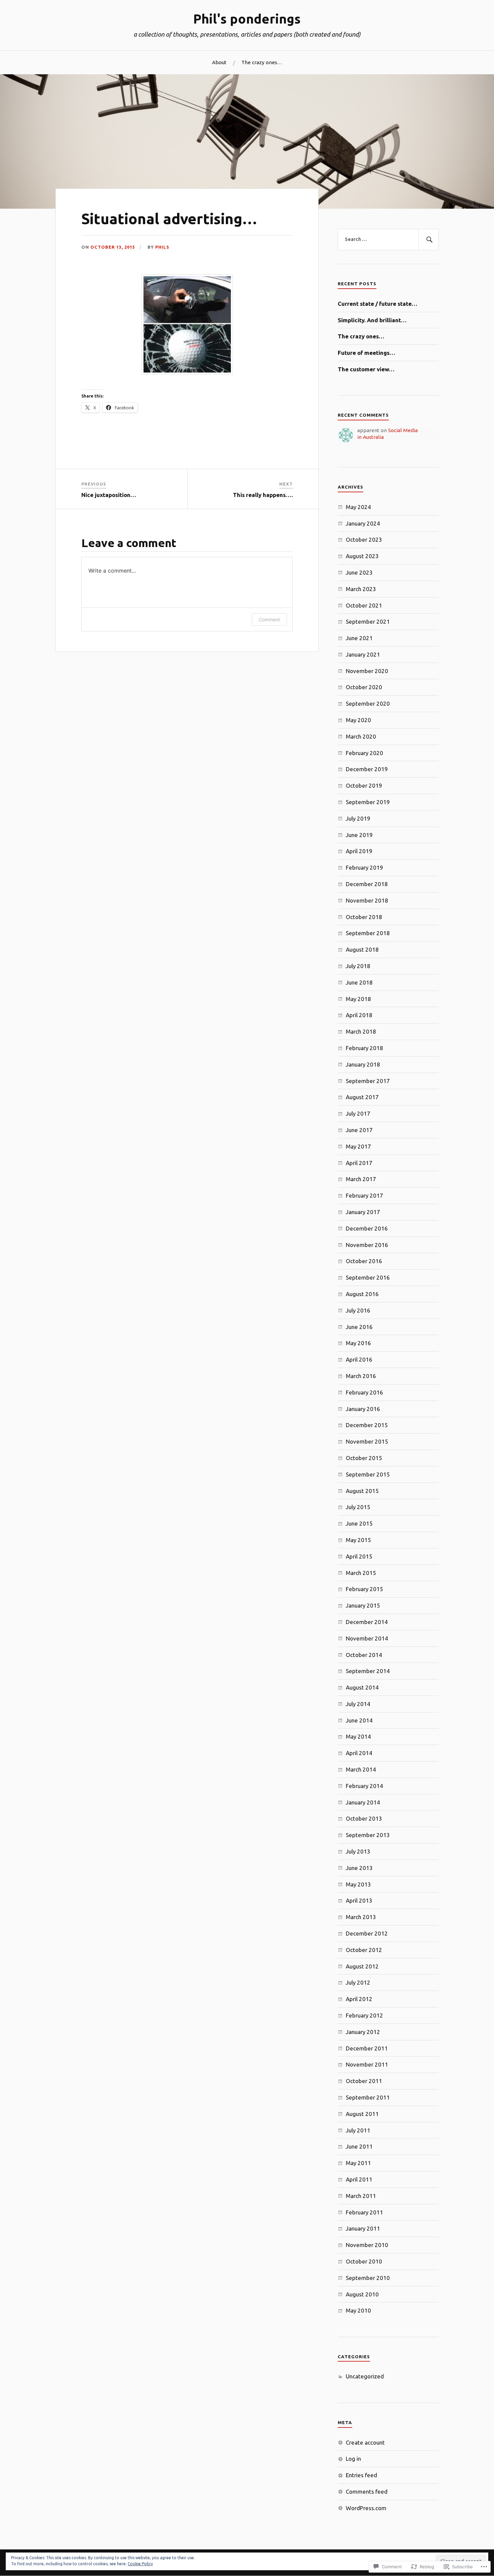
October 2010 (364, 2261)
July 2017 (358, 1113)
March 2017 (361, 1179)
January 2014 (363, 1802)
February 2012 (364, 2015)
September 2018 (368, 933)
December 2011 (367, 2048)
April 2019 (359, 851)
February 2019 (364, 867)
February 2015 (364, 1589)
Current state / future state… (378, 304)
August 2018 (362, 949)
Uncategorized (365, 2376)
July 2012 (358, 1982)
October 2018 (364, 917)
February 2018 (364, 1048)
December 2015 (367, 1425)
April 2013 (359, 1900)
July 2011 (358, 2130)
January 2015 (363, 1605)
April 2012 (359, 1999)
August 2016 (362, 1294)
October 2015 (364, 1458)
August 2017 (362, 1097)
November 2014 (367, 1638)
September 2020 (368, 703)
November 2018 (367, 900)
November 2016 (367, 1245)
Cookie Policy (140, 2564)
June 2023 (359, 572)
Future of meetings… (366, 353)
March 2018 (361, 1031)
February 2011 (364, 2212)
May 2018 (358, 999)
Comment (269, 619)
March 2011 (361, 2196)
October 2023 (364, 539)
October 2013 (364, 1818)
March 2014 (361, 1769)
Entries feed (361, 2475)
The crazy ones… (262, 62)
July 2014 (358, 1704)
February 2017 (364, 1195)
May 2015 (358, 1540)
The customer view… (366, 369)
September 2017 (368, 1081)
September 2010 (368, 2278)
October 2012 (364, 1950)
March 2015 (361, 1573)
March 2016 (361, 1376)
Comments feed (367, 2491)
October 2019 (364, 785)
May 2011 (358, 2163)
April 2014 (359, 1753)
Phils (162, 247)
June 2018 (359, 982)
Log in (353, 2459)
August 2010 (362, 2294)
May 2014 (358, 1736)
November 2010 (367, 2245)
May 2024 (358, 507)
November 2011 (367, 2064)
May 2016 (358, 1343)
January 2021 (363, 654)
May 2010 (358, 2310)
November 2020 (367, 671)
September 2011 (368, 2097)
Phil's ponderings (247, 19)
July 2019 (358, 818)
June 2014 (359, 1720)
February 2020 (364, 753)
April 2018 (359, 1015)
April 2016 (359, 1359)
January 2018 (363, 1064)
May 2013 (358, 1884)
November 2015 (367, 1441)
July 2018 (358, 966)
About (219, 62)
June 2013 (359, 1868)
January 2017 (363, 1212)
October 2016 (364, 1261)
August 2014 (362, 1687)
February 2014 (364, 1786)
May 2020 (358, 720)
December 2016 (367, 1228)
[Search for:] (388, 240)
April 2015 (359, 1556)
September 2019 (368, 802)
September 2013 (368, 1835)
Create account (365, 2442)
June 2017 (359, 1130)
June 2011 (359, 2146)
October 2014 (364, 1655)
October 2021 (364, 605)
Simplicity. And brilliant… (372, 320)
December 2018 (367, 884)
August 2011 (362, 2114)
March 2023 (361, 589)
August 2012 (362, 1966)
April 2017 (359, 1163)
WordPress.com (366, 2508)
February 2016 (364, 1392)
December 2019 (367, 769)
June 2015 (359, 1523)
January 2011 (363, 2228)
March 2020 (361, 736)
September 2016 (368, 1277)
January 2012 (363, 2032)
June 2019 (359, 835)
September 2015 (368, 1474)
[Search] (428, 240)
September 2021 (368, 621)
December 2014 (367, 1622)
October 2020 (364, 687)
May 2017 (358, 1146)
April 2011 (359, 2179)
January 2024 (363, 523)
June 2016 (359, 1327)
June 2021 (359, 638)
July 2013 (358, 1851)
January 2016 (363, 1409)
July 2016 (358, 1310)
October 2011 (364, 2081)
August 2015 (362, 1491)
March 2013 (361, 1917)
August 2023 (362, 556)
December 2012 (367, 1933)
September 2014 (368, 1671)
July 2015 (358, 1507)
